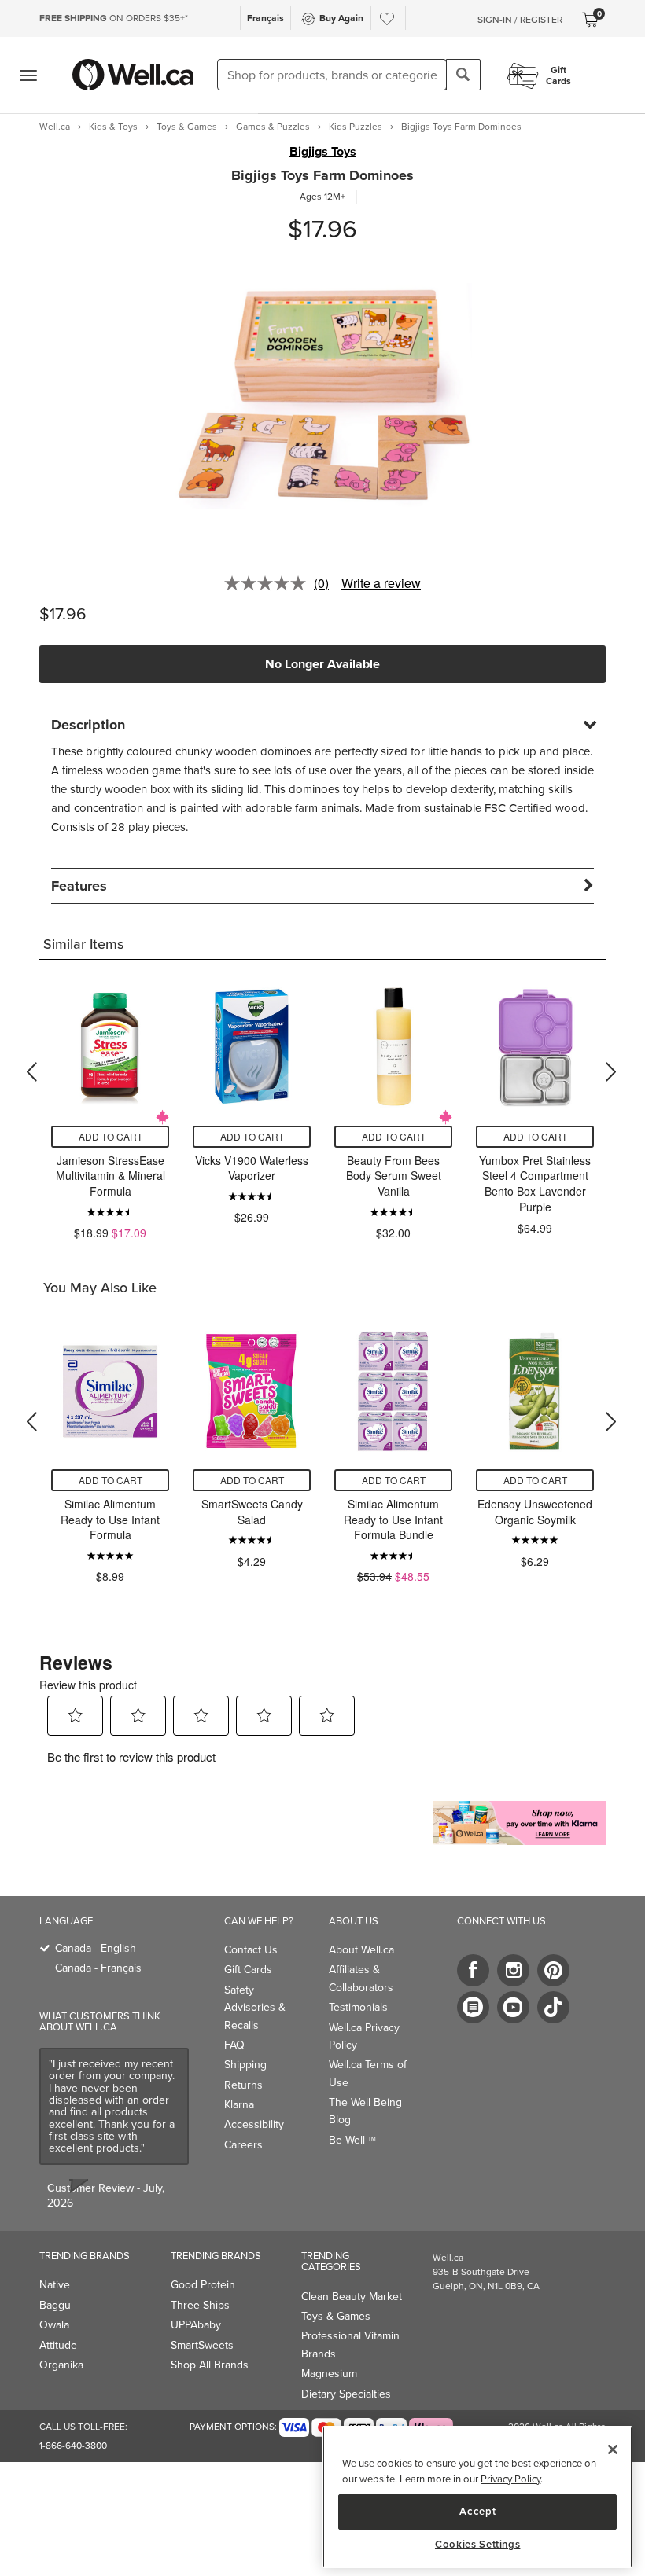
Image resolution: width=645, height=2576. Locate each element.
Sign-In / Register (520, 20)
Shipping (245, 2065)
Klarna (239, 2105)
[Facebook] (473, 1970)
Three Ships (200, 2305)
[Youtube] (513, 2007)
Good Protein (203, 2285)
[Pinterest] (553, 1970)
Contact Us (251, 1950)
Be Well (352, 2140)
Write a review (381, 583)
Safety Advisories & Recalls (255, 2008)
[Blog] (473, 2007)
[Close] (613, 2449)
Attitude (58, 2345)
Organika (61, 2365)
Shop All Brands (210, 2365)
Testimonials (358, 2007)
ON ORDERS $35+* (114, 18)
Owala (54, 2325)
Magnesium (329, 2374)
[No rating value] (269, 583)
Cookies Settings (478, 2545)
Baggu (55, 2305)
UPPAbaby (196, 2325)
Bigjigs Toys (323, 152)
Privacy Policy (510, 2479)
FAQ (234, 2045)
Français (265, 18)
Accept (477, 2511)
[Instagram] (513, 1970)
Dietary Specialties (346, 2394)
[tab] (322, 724)
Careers (243, 2145)
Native (55, 2285)
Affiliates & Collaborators (361, 1978)
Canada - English (96, 1948)
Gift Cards (248, 1970)
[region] (477, 2497)
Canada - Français (98, 1968)
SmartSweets (202, 2345)
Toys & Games (336, 2316)
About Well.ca (361, 1950)
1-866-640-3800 (73, 2446)
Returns (243, 2085)
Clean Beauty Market (352, 2297)
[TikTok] (553, 2007)
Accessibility (254, 2124)
